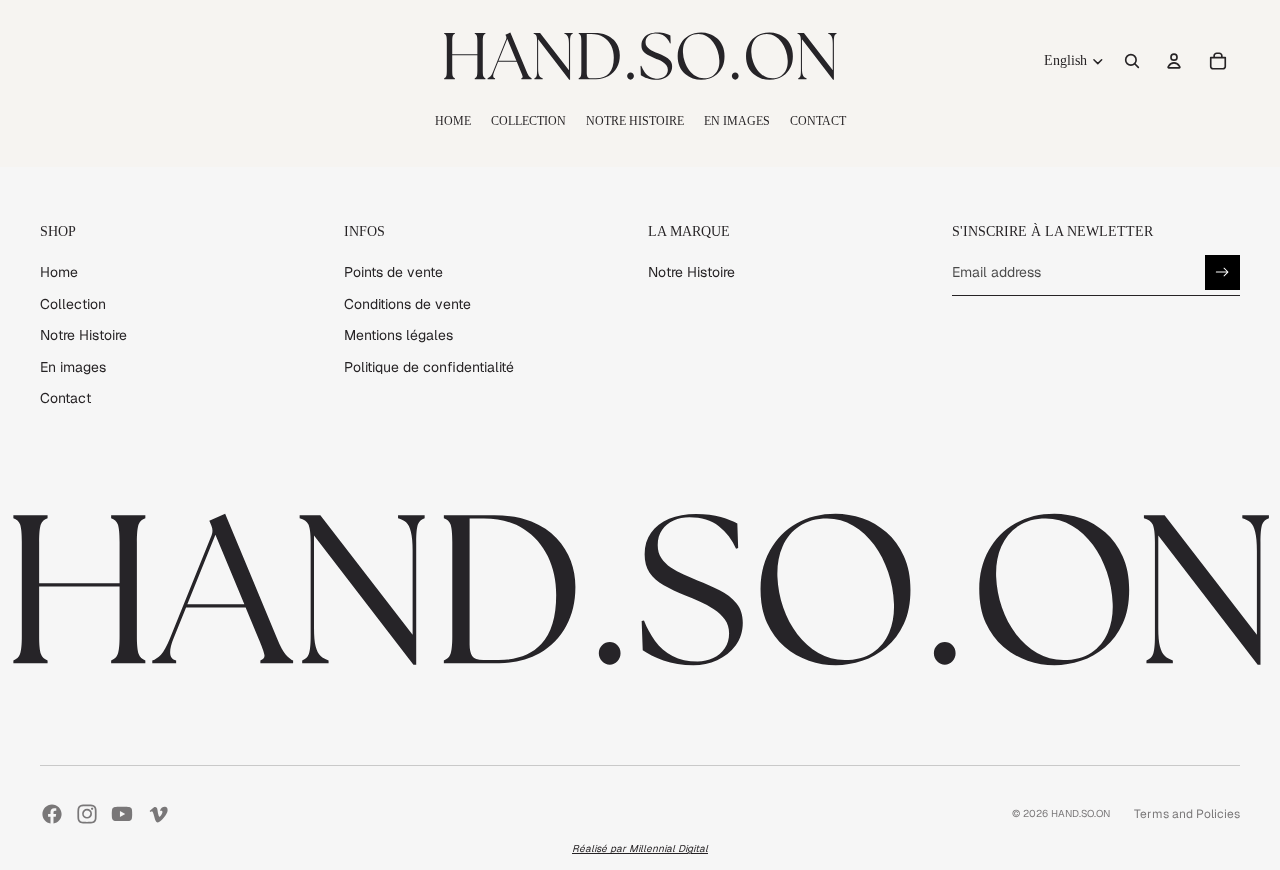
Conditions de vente (407, 304)
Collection (73, 304)
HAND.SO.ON (1080, 813)
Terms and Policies (1187, 814)
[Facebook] (52, 814)
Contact (65, 398)
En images (73, 367)
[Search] (1132, 61)
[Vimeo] (158, 814)
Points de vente (393, 272)
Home (59, 272)
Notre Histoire (83, 335)
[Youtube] (122, 814)
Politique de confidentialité (429, 367)
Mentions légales (398, 335)
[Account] (1174, 61)
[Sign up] (1222, 272)
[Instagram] (87, 814)
